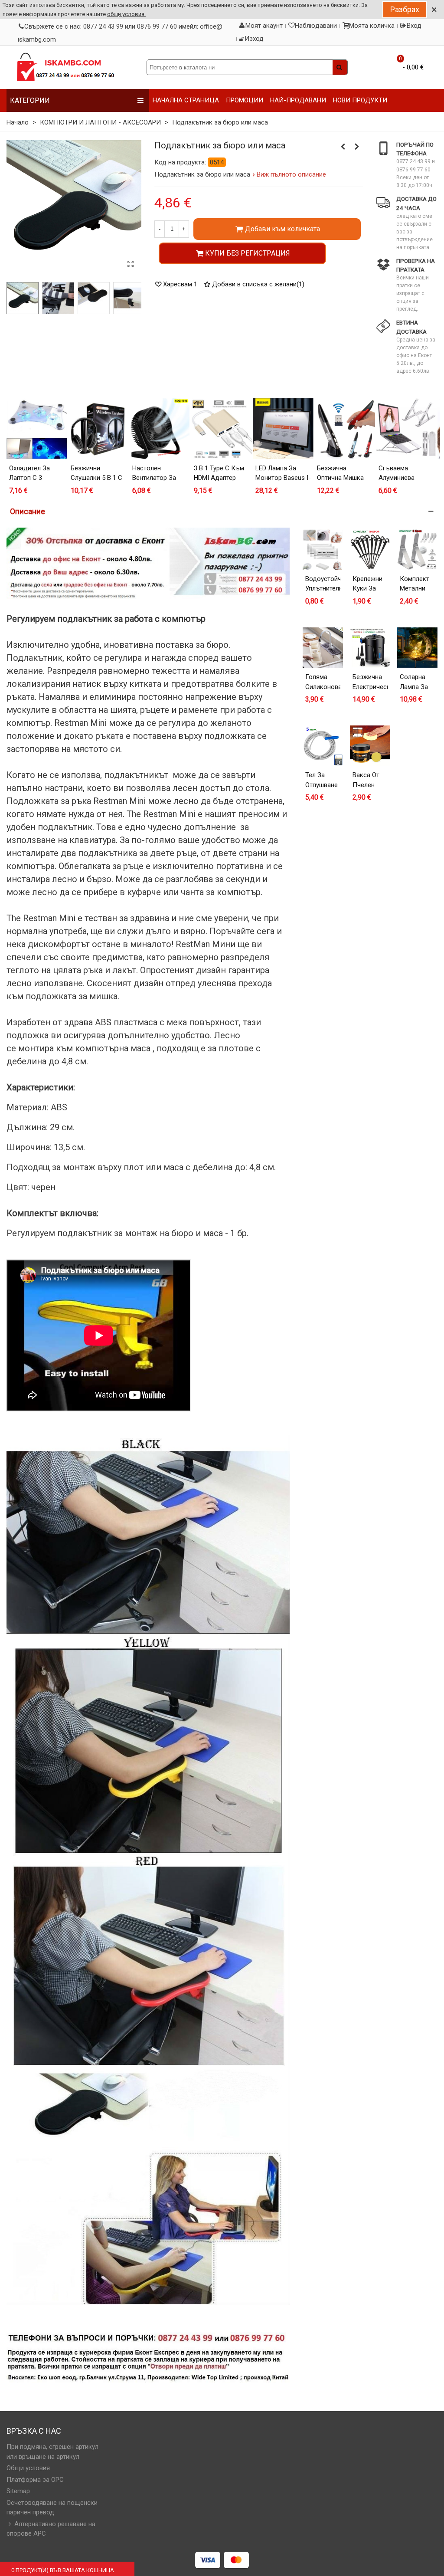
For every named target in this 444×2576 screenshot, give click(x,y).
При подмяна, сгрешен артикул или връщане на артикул (52, 2452)
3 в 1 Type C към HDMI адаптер (219, 473)
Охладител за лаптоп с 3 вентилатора (29, 478)
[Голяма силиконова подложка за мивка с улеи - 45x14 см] (323, 648)
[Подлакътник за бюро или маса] (129, 298)
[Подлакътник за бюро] (131, 264)
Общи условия (28, 2468)
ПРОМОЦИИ (245, 100)
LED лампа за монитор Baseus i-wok (283, 478)
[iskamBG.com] (65, 67)
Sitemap (18, 2491)
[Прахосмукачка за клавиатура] (343, 147)
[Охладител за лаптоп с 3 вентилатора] (357, 147)
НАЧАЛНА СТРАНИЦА (186, 100)
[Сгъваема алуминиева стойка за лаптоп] (406, 429)
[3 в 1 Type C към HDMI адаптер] (222, 429)
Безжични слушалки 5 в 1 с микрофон (96, 478)
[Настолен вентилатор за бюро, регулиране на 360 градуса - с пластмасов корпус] (160, 429)
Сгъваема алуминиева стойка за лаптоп (406, 478)
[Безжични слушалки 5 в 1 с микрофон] (98, 429)
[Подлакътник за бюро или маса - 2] (58, 298)
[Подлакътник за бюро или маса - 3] (93, 298)
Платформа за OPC (35, 2480)
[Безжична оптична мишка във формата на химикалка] (345, 429)
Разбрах (405, 9)
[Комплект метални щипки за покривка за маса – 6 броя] (417, 550)
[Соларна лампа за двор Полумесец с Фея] (417, 648)
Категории (30, 100)
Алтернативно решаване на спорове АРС (51, 2529)
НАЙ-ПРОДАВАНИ (298, 100)
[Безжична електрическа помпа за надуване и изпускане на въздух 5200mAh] (370, 648)
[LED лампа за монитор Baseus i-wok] (283, 429)
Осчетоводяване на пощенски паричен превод (52, 2508)
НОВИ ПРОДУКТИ (360, 100)
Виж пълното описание (292, 174)
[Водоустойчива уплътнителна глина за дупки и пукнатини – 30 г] (323, 550)
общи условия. (126, 14)
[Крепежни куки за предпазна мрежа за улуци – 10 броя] (370, 550)
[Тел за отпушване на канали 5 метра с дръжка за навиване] (323, 746)
